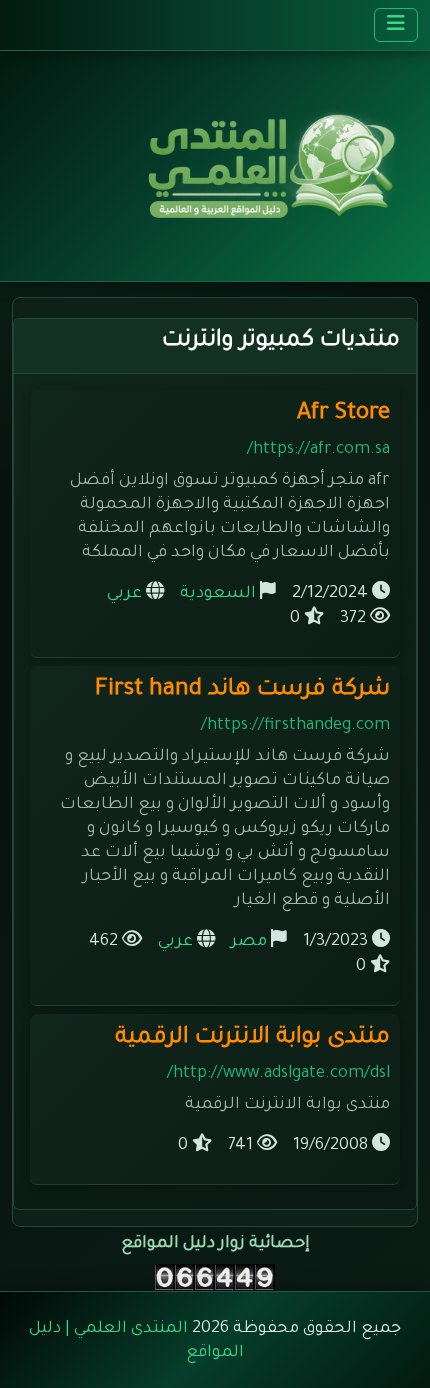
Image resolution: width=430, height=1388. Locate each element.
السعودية (218, 594)
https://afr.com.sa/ (318, 450)
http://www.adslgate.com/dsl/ (278, 1074)
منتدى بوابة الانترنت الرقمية (252, 1038)
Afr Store (343, 414)
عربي (124, 594)
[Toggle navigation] (396, 25)
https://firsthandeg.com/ (295, 726)
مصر (249, 942)
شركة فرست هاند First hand (242, 690)
